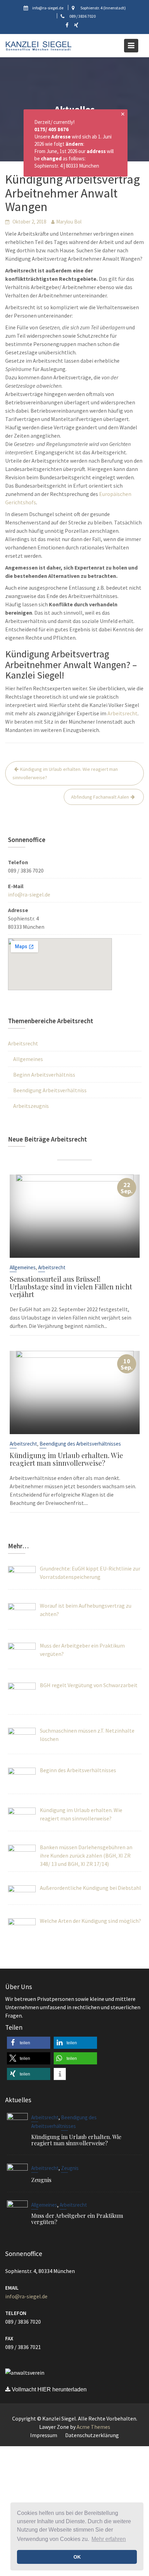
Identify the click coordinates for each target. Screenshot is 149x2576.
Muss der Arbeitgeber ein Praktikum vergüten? (77, 2219)
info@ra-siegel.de (29, 894)
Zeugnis (70, 2168)
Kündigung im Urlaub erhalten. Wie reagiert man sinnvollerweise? (65, 773)
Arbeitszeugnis (31, 1106)
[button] (29, 2043)
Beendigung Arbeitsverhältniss (50, 1090)
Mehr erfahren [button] (109, 2539)
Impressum (44, 2435)
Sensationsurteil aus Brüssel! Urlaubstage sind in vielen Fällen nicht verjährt (71, 1286)
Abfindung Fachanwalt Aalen (100, 797)
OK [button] (77, 2557)
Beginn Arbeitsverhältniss (44, 1075)
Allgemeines (28, 1059)
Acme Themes (93, 2427)
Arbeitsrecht (122, 713)
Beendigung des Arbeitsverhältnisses (80, 1444)
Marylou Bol (69, 222)
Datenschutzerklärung (92, 2435)
